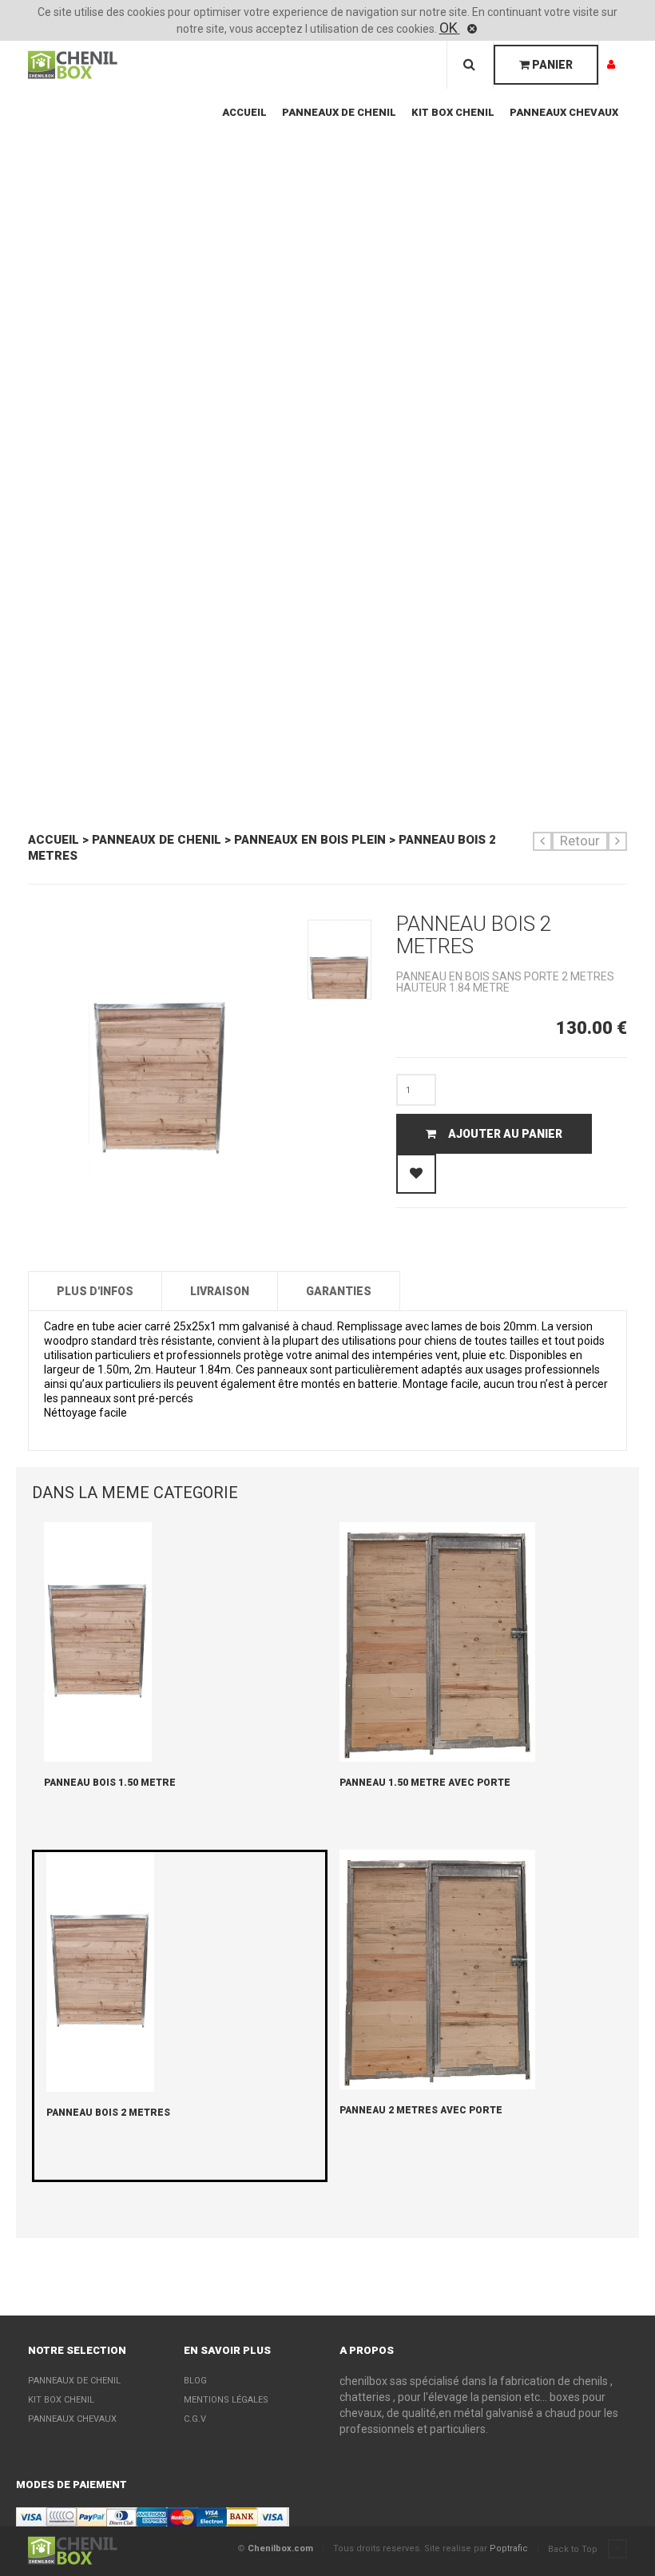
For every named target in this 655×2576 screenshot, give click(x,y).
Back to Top (574, 2549)
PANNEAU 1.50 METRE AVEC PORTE (425, 1783)
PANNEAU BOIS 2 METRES (108, 2113)
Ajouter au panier (505, 1134)
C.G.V (195, 2419)
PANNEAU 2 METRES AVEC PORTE (421, 2110)
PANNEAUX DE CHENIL (339, 112)
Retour (580, 841)
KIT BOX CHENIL (453, 112)
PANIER (551, 65)
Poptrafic (509, 2548)
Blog (195, 2381)
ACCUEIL (244, 112)
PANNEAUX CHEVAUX (564, 112)
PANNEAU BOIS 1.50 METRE (110, 1783)
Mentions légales (226, 2400)
